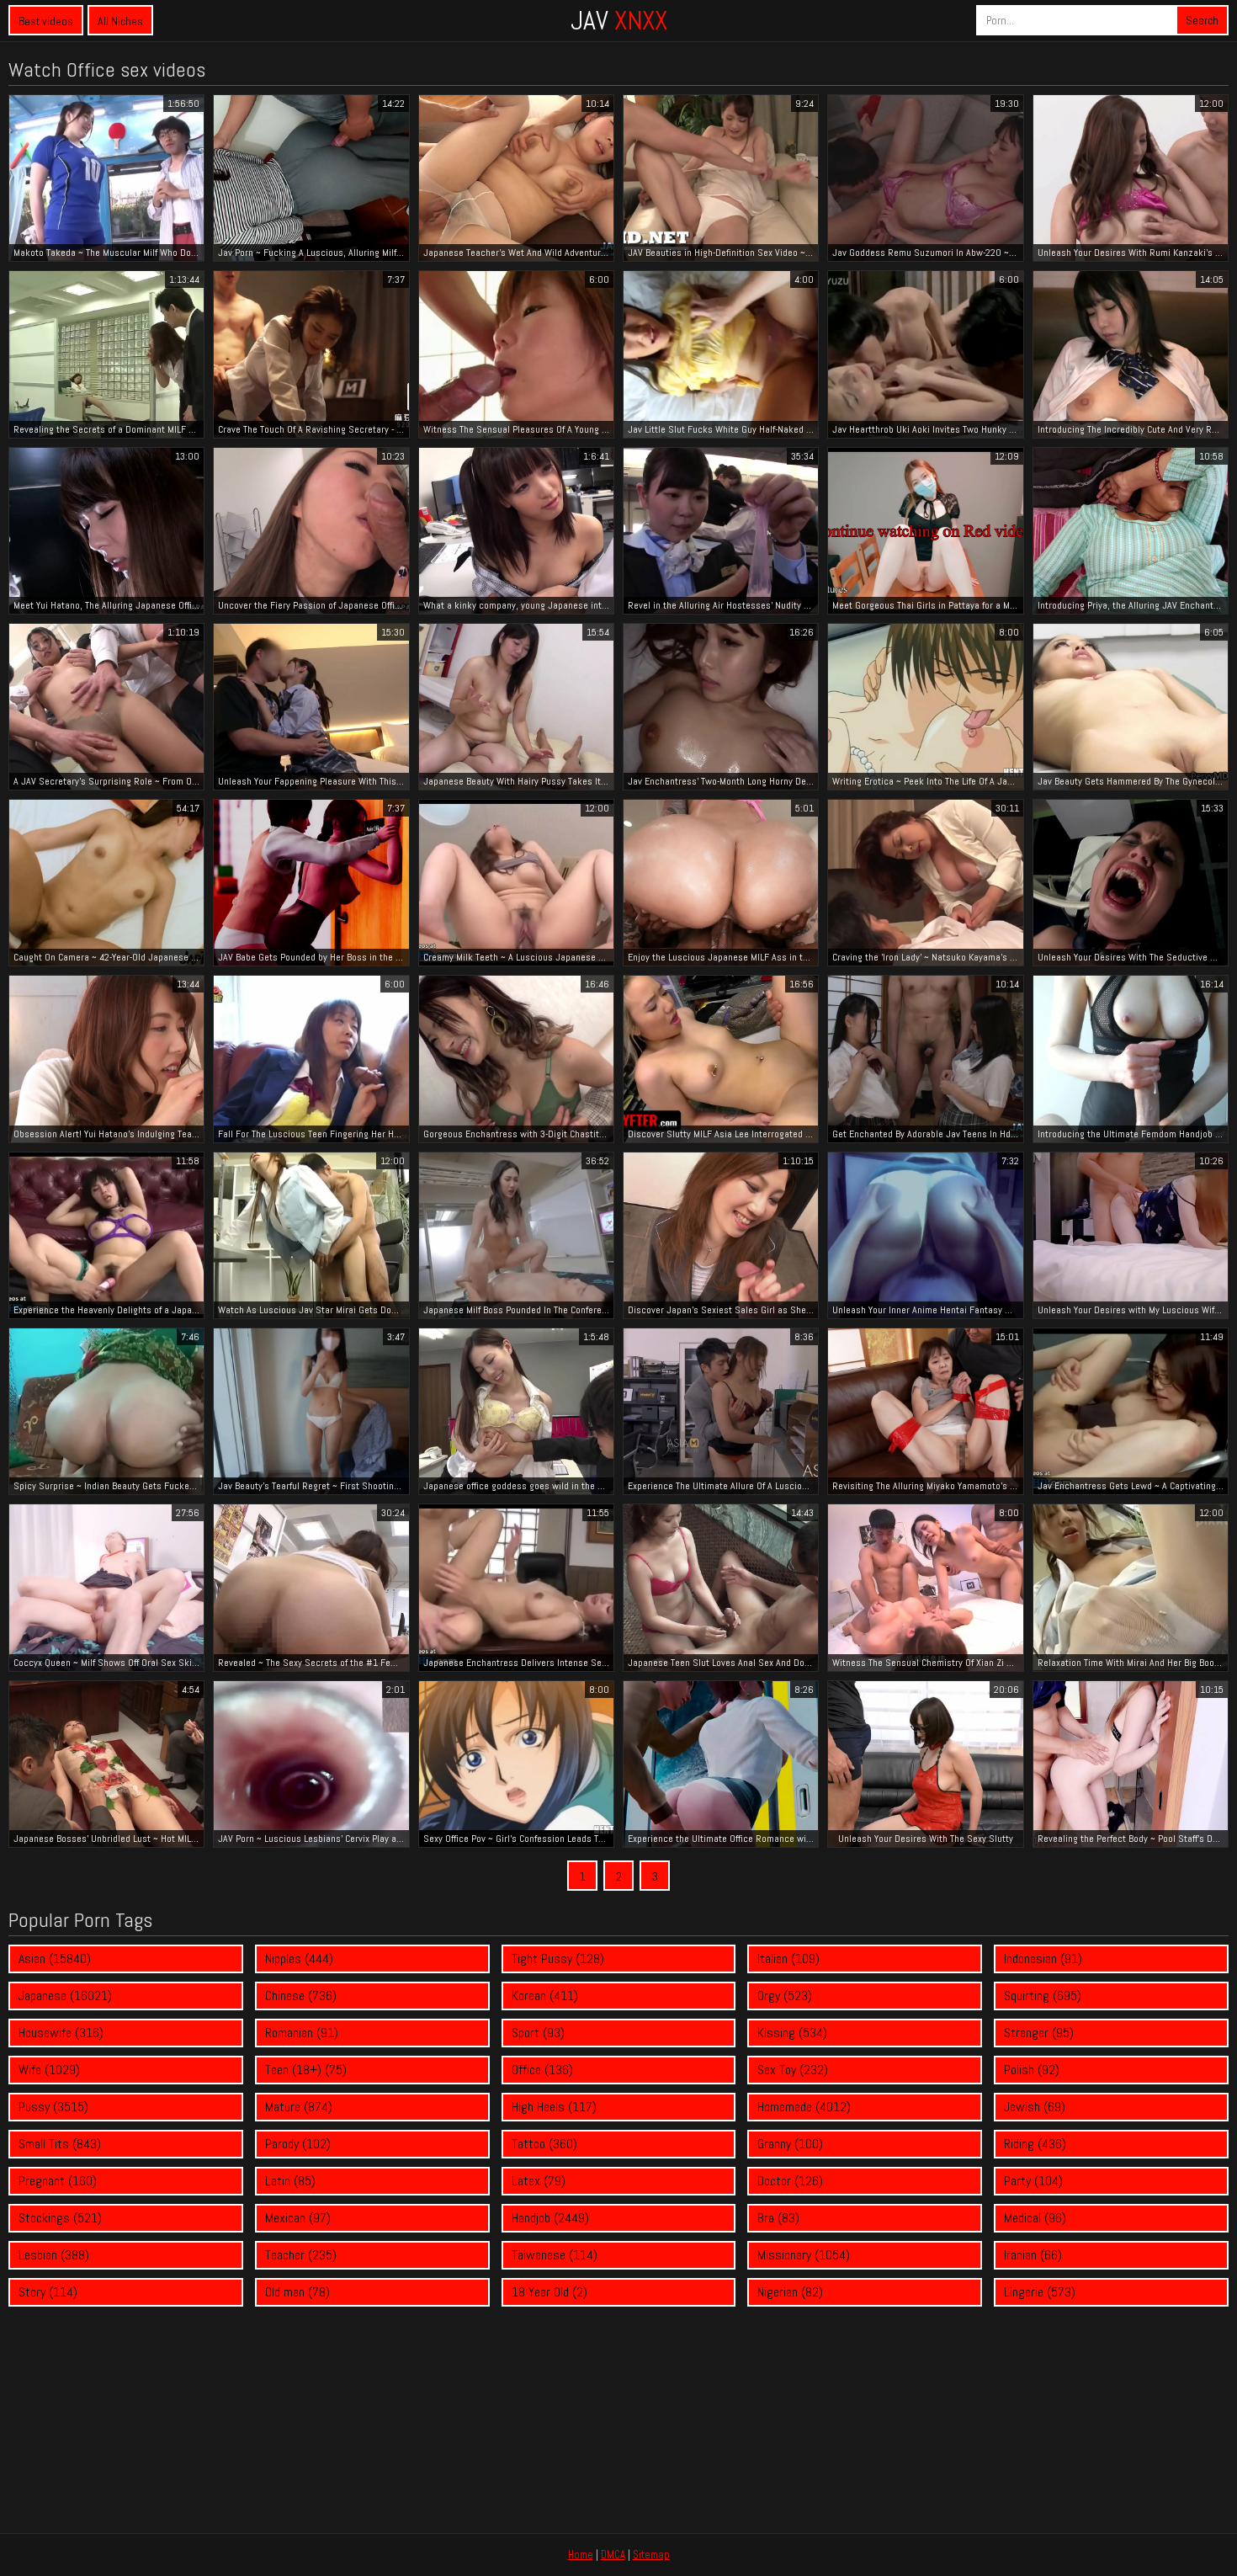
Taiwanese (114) (555, 2255)
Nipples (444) (299, 1959)
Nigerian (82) (790, 2292)
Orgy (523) (785, 1996)
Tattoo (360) (544, 2144)
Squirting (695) (1043, 1996)
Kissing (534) (792, 2033)
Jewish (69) (1035, 2107)
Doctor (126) (790, 2181)
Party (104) (1033, 2181)
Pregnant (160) (58, 2181)
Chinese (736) (301, 1996)
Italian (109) (788, 1959)
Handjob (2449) (550, 2218)
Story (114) (48, 2292)
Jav (619, 20)
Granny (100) (790, 2144)
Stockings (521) (60, 2218)
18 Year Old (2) (549, 2292)
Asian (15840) (55, 1959)
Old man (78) (297, 2292)
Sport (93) (538, 2033)
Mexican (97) (298, 2218)
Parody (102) (298, 2144)
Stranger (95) (1039, 2033)
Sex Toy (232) (793, 2070)
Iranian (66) (1033, 2255)
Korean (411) (545, 1996)
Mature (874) (299, 2107)
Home (581, 2555)
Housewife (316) (61, 2033)
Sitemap (651, 2555)
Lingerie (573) (1040, 2292)
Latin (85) (290, 2181)
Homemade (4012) (804, 2107)
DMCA (613, 2555)
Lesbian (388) (54, 2255)
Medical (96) (1035, 2218)
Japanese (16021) (65, 1996)
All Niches (120, 21)
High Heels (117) (554, 2107)
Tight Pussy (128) (558, 1959)
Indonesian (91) (1043, 1959)
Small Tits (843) (60, 2144)
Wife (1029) (49, 2070)
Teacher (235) (301, 2255)
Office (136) (542, 2070)
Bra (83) (778, 2218)
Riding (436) (1035, 2144)
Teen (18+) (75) (306, 2070)
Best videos (46, 21)
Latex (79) (539, 2181)
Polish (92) (1032, 2070)
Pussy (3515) (53, 2107)
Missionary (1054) (804, 2255)
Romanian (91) (302, 2033)
